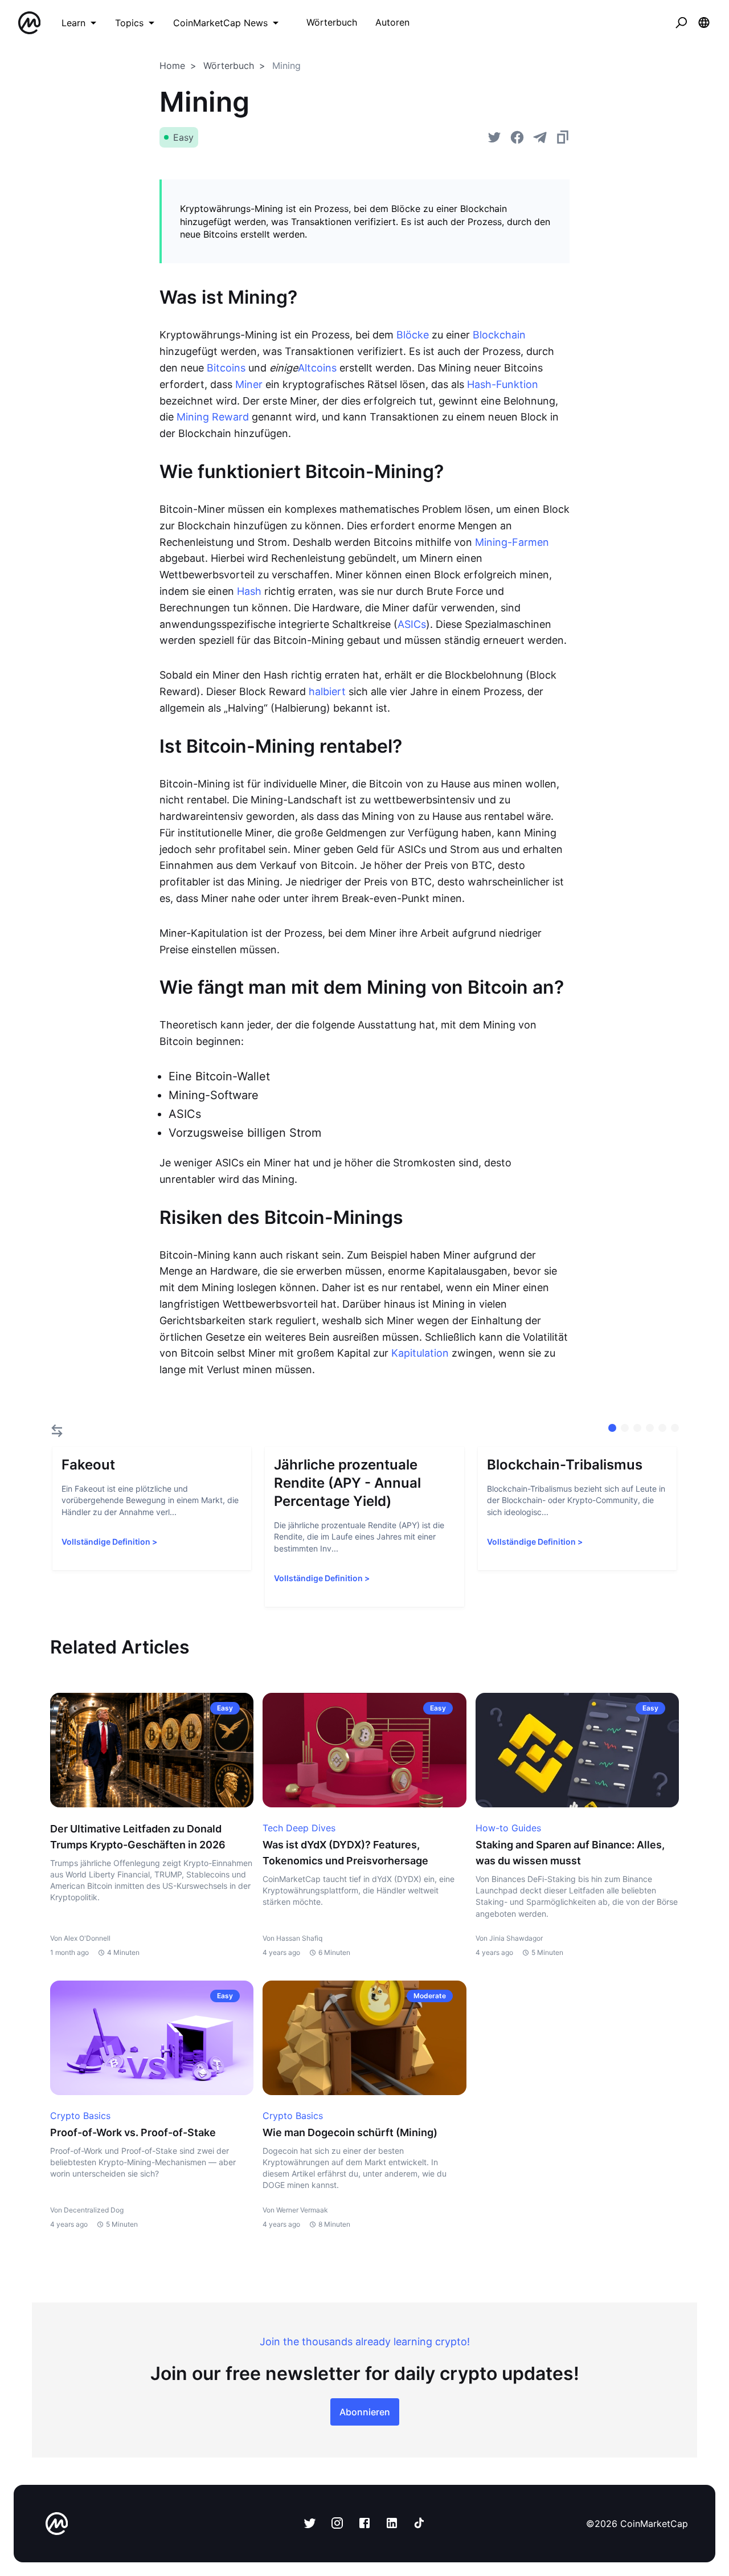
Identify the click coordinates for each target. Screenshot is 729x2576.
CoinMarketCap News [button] (220, 23)
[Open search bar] (681, 23)
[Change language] (704, 23)
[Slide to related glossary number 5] (675, 1428)
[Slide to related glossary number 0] (612, 1428)
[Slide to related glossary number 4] (662, 1428)
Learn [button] (73, 23)
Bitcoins (226, 368)
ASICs (412, 624)
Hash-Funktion (503, 384)
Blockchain (499, 335)
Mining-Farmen (512, 542)
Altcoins (317, 368)
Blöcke (413, 335)
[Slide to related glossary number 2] (637, 1428)
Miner (249, 384)
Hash (249, 591)
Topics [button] (129, 23)
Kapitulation (420, 1353)
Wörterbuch (229, 66)
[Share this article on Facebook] (517, 137)
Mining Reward (213, 417)
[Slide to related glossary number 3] (650, 1428)
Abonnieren (365, 2412)
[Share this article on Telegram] (540, 137)
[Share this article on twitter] (494, 137)
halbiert (327, 691)
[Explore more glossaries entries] (57, 1431)
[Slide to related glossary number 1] (625, 1428)
